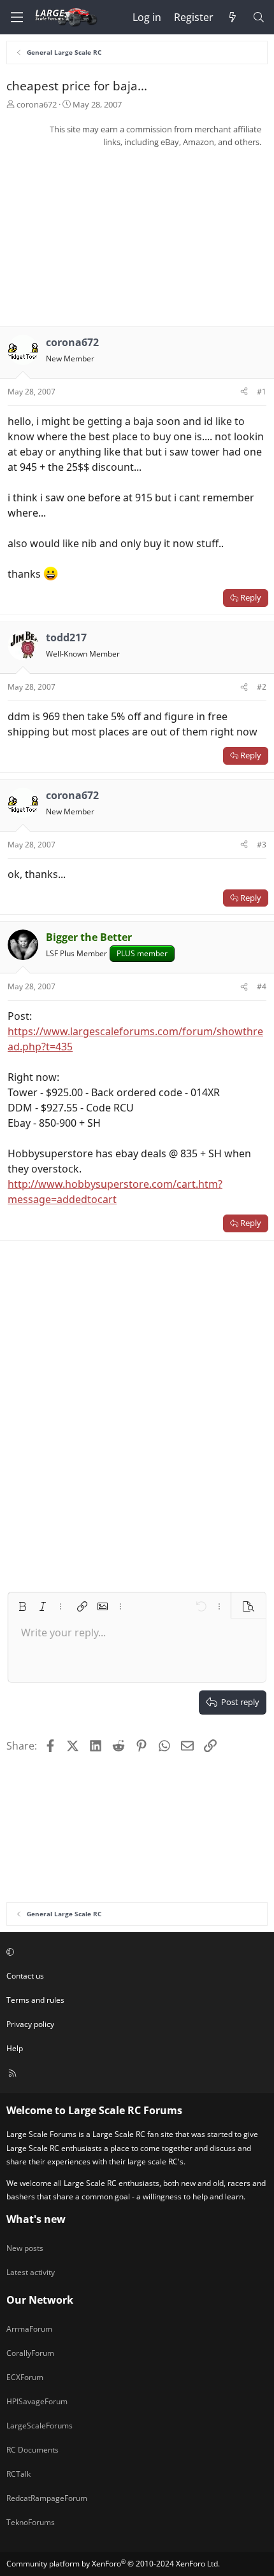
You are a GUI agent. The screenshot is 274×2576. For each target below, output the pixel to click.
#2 (262, 687)
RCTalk (18, 2474)
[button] (22, 1606)
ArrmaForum (29, 2329)
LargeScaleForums (40, 2426)
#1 (262, 392)
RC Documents (32, 2450)
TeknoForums (31, 2522)
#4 (262, 986)
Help (15, 2048)
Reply (251, 597)
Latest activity (31, 2272)
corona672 (37, 104)
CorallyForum (30, 2353)
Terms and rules (35, 2000)
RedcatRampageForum (47, 2498)
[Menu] (17, 17)
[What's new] (233, 17)
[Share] (244, 392)
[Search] (258, 17)
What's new (36, 2219)
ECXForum (25, 2377)
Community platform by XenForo (113, 2564)
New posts (25, 2248)
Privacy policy (30, 2024)
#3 (262, 845)
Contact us (25, 1976)
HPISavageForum (37, 2401)
